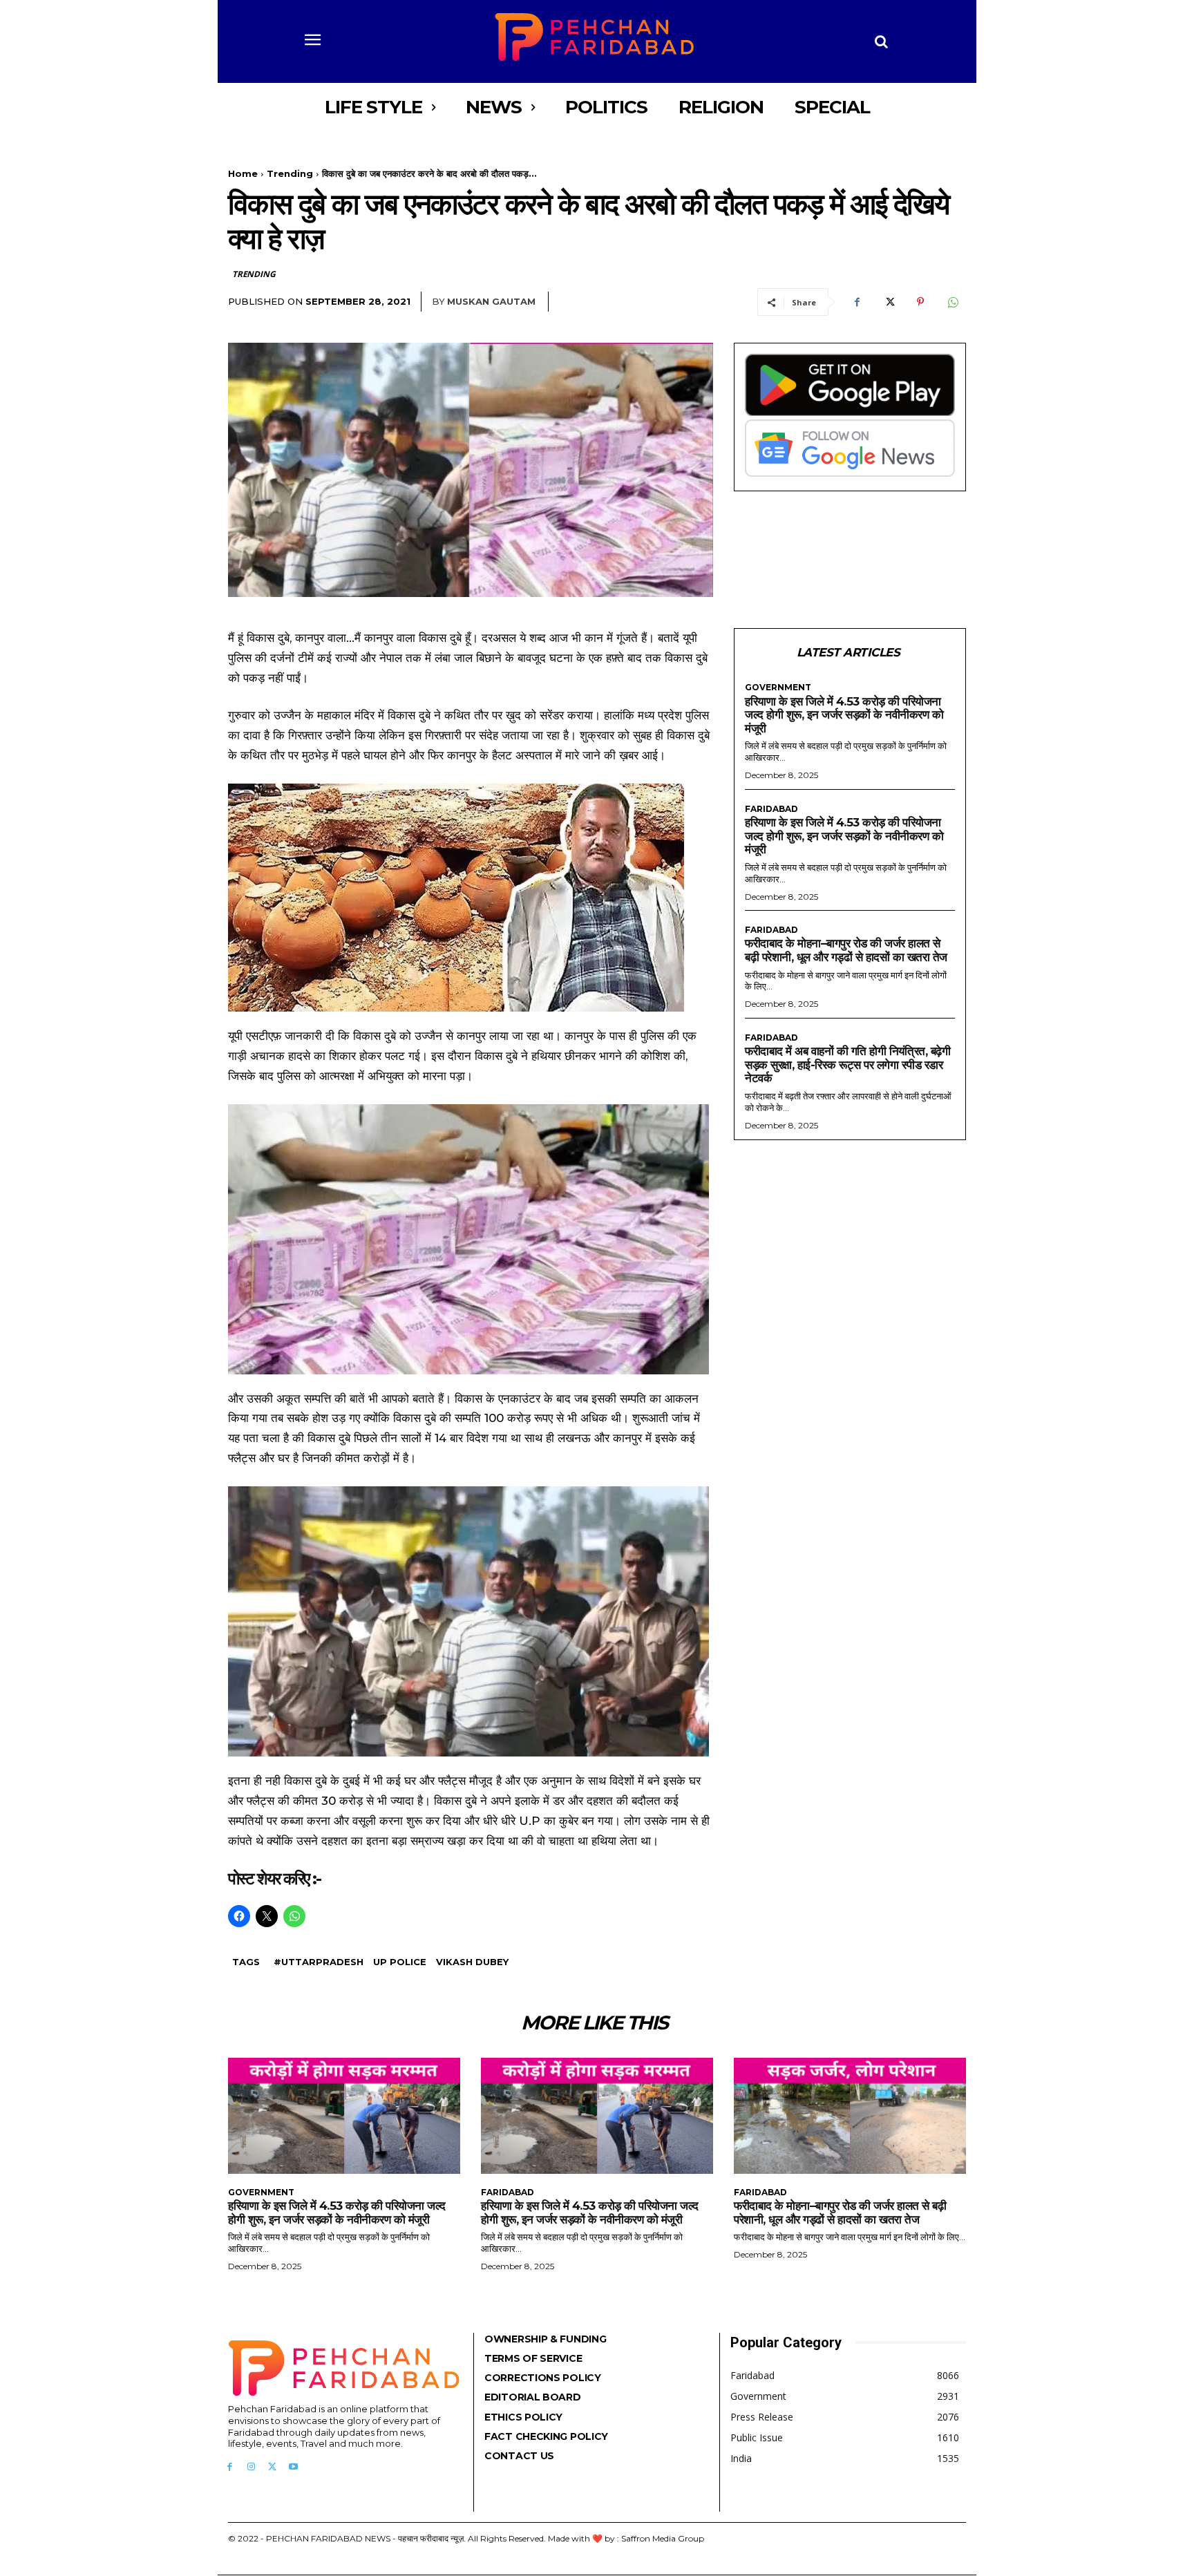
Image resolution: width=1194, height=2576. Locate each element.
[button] (882, 41)
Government (778, 688)
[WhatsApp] (952, 302)
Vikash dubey (472, 1962)
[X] (889, 302)
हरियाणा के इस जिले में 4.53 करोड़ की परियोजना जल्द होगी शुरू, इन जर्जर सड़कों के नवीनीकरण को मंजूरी (844, 715)
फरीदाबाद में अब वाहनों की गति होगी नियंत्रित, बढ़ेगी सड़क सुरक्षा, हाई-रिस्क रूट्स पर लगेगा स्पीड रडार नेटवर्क (847, 1064)
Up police (400, 1962)
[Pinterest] (920, 302)
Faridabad (771, 809)
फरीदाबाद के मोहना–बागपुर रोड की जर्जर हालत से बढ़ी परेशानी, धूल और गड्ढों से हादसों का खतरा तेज (846, 950)
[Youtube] (293, 2467)
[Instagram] (251, 2467)
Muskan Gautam (491, 301)
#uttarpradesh (319, 1962)
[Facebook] (857, 302)
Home (243, 173)
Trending (290, 173)
